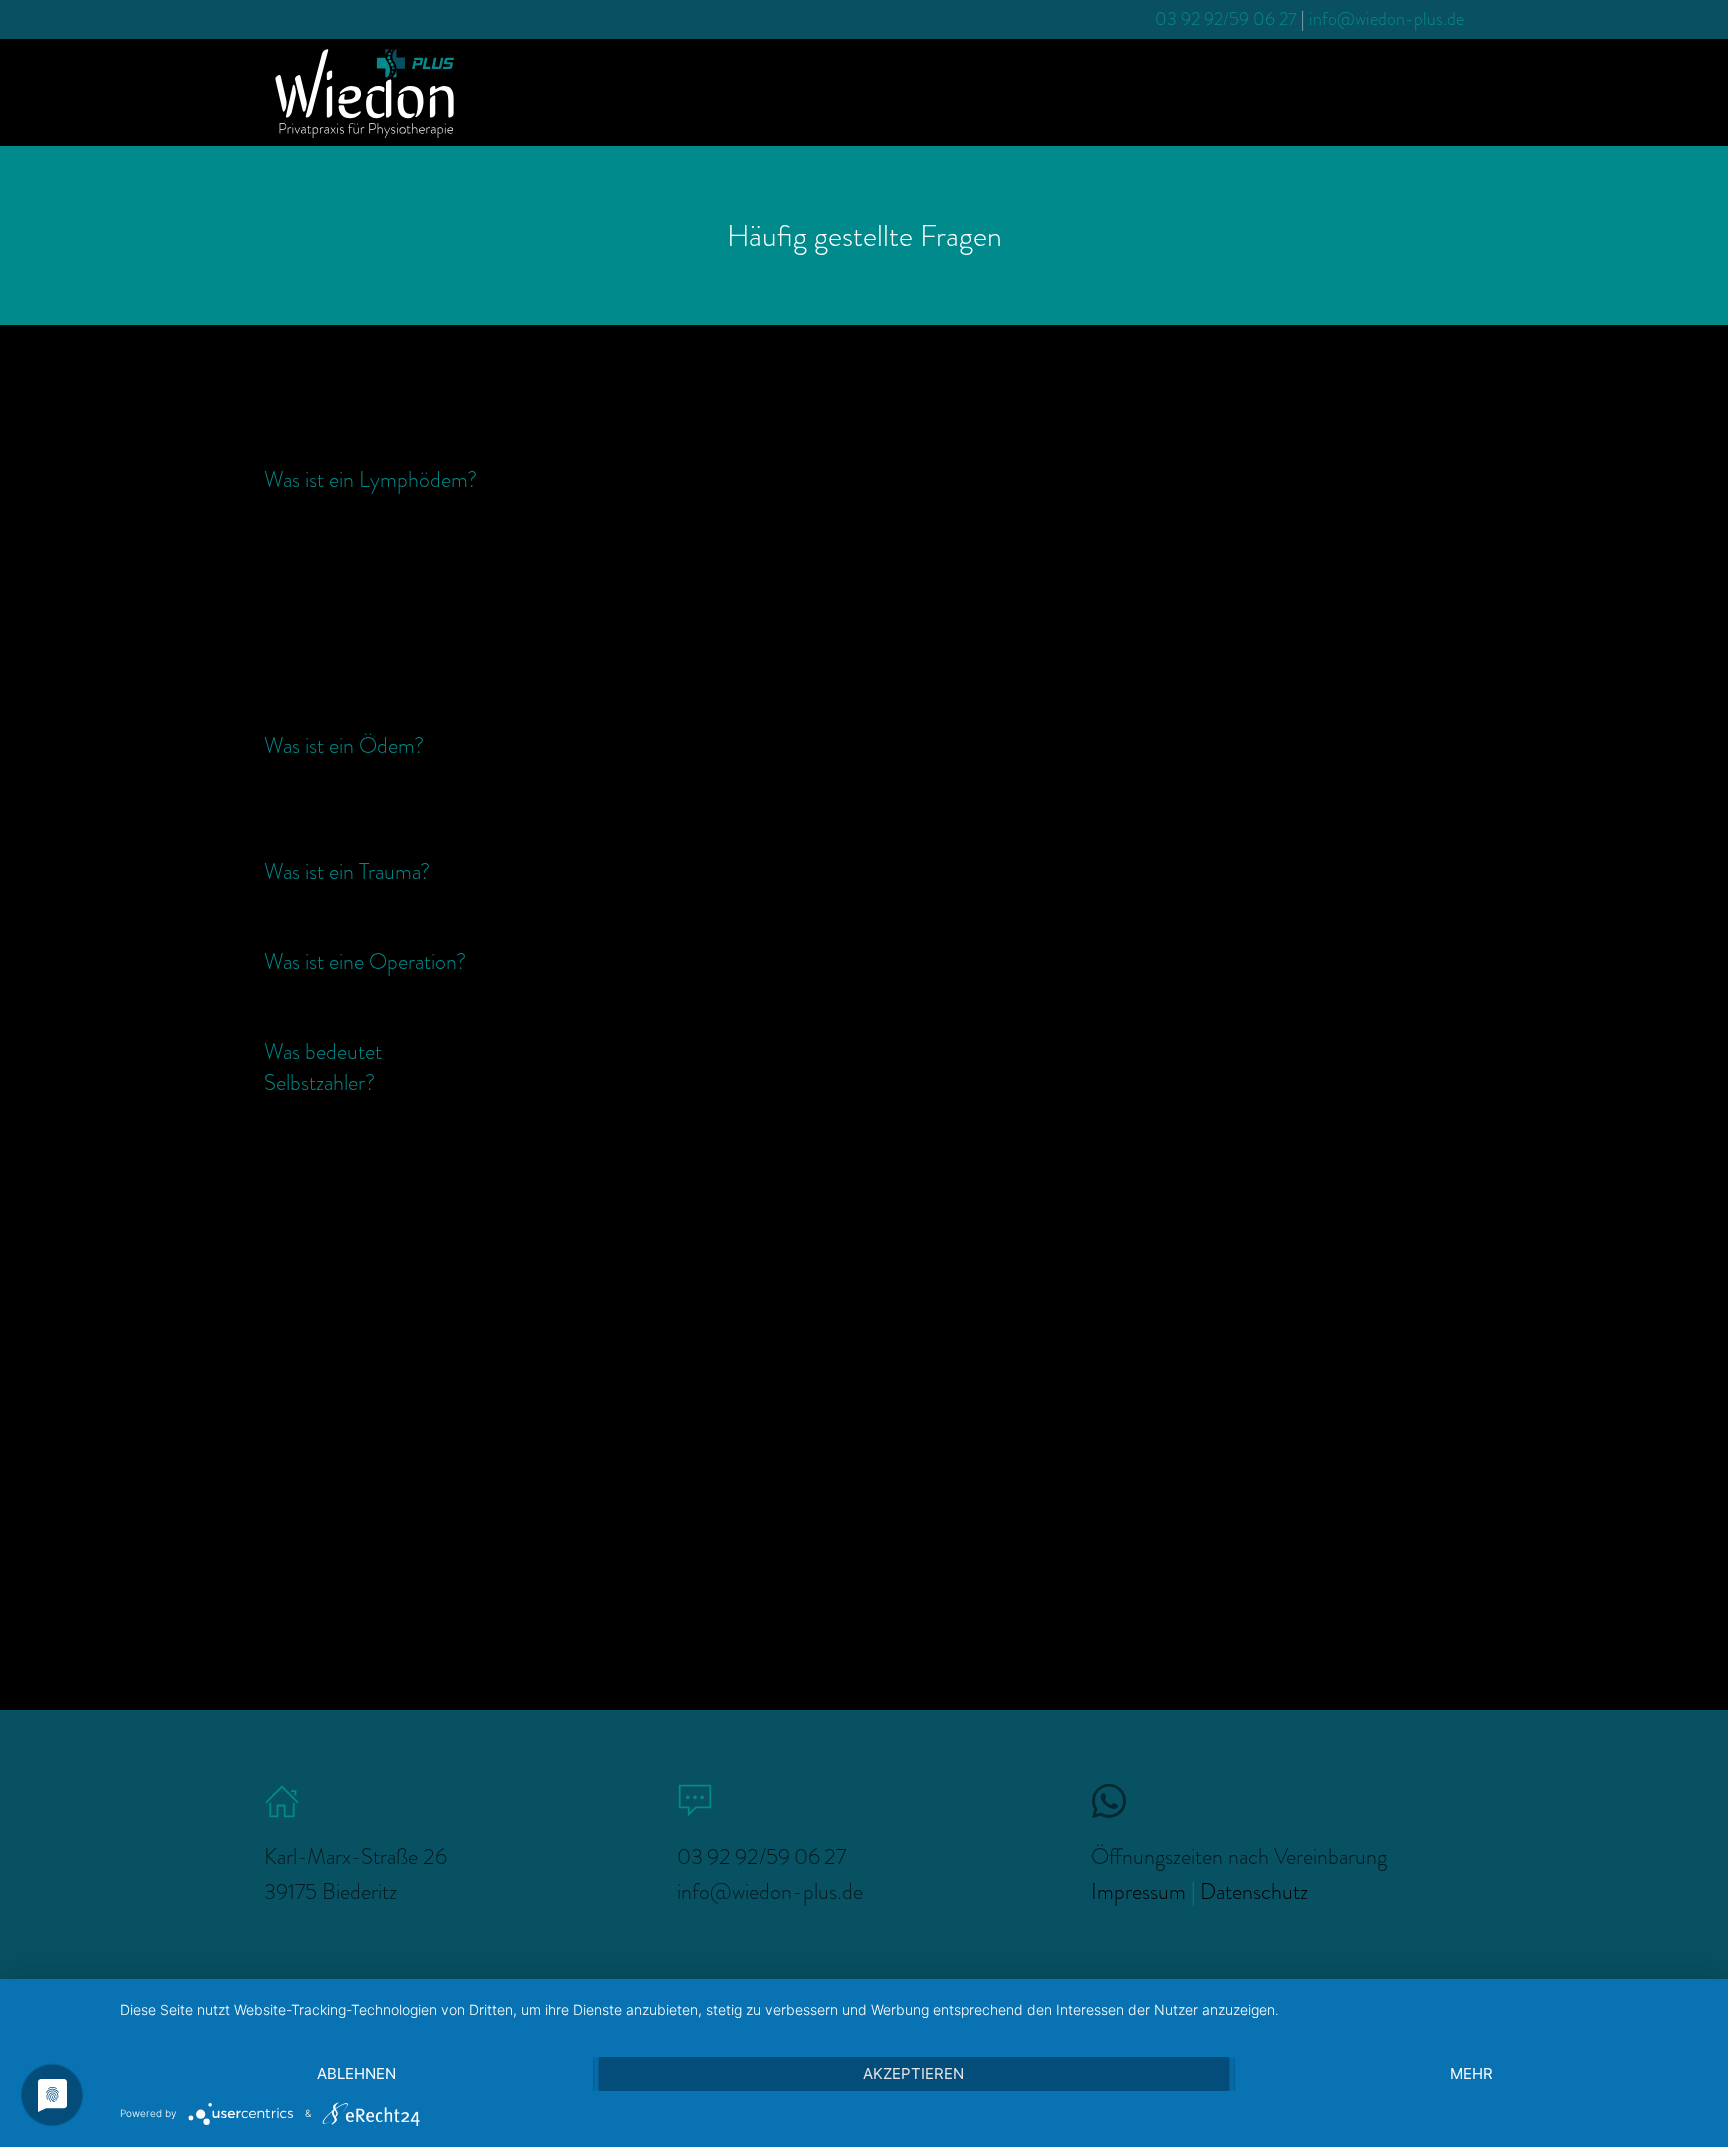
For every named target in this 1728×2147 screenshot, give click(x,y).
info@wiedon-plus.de (1386, 19)
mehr (1471, 2073)
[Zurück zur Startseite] (364, 92)
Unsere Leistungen (1290, 92)
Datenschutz (1254, 1891)
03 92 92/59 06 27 (1226, 19)
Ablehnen (356, 2073)
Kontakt (1419, 92)
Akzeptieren (913, 2073)
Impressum (1138, 1891)
